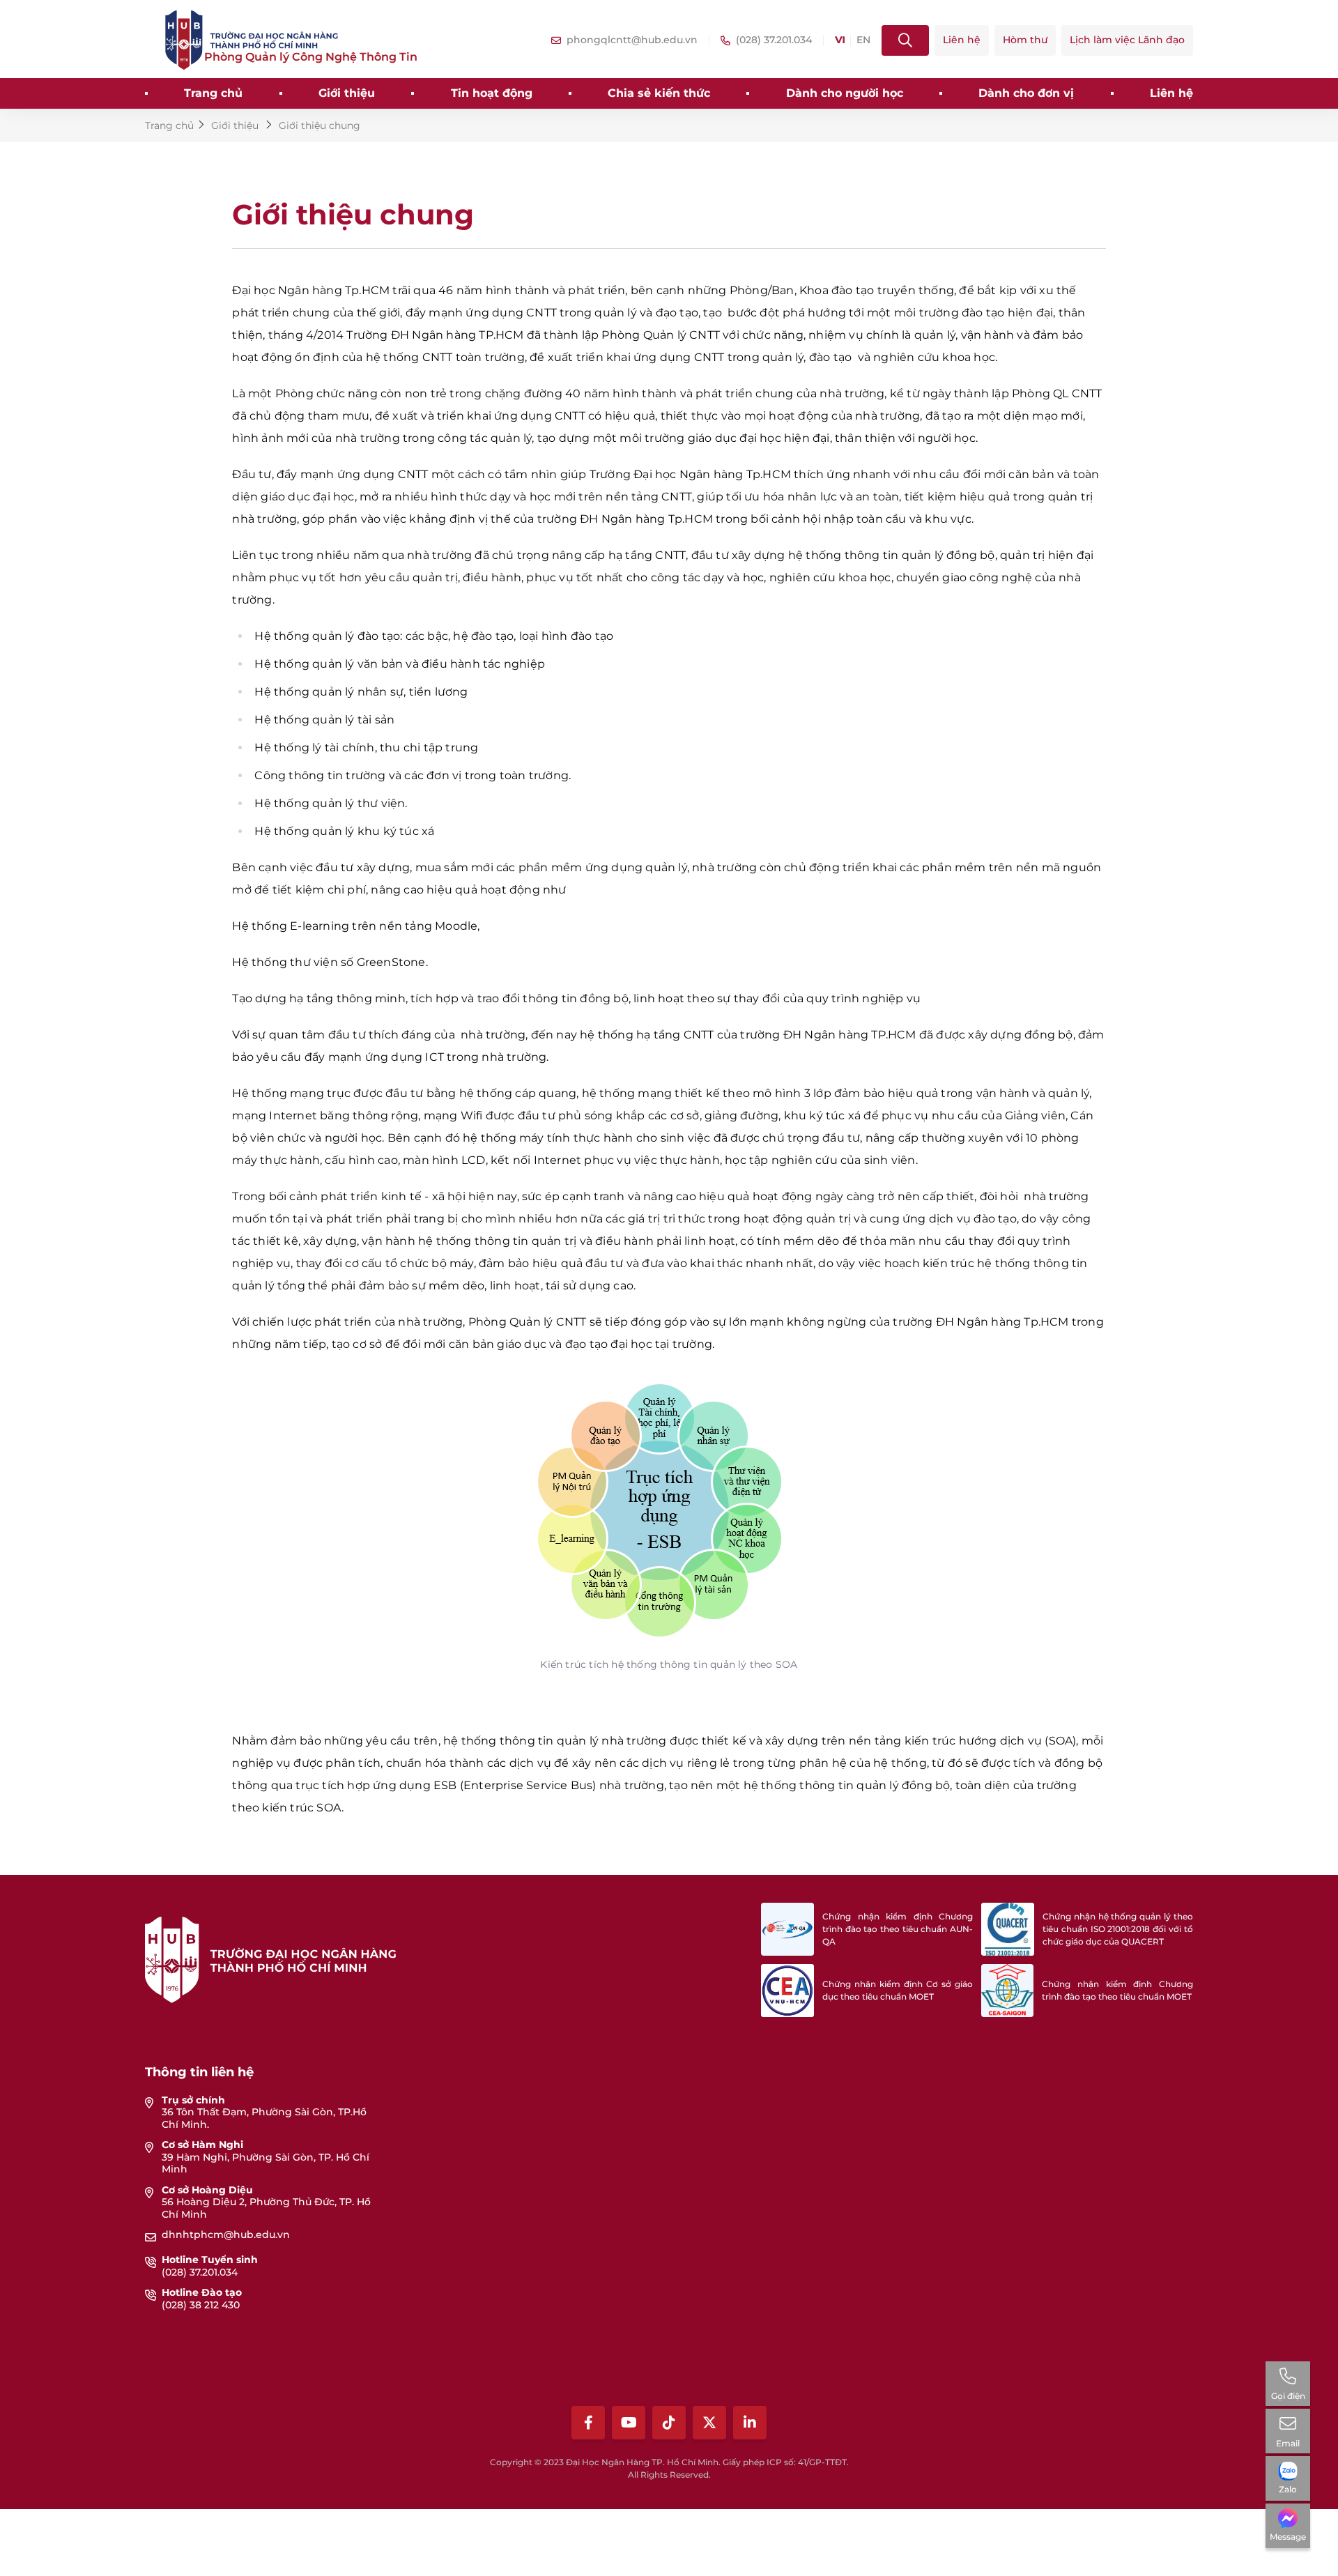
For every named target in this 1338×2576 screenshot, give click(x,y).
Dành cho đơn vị (1026, 93)
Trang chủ (213, 93)
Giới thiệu (347, 93)
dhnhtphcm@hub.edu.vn (226, 2234)
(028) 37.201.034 (200, 2272)
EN (863, 40)
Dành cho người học (845, 93)
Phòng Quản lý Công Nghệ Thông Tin (311, 57)
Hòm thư (1025, 40)
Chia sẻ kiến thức (659, 93)
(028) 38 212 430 (201, 2305)
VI (840, 40)
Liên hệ (962, 40)
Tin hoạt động (492, 93)
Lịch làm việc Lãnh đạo (1127, 40)
